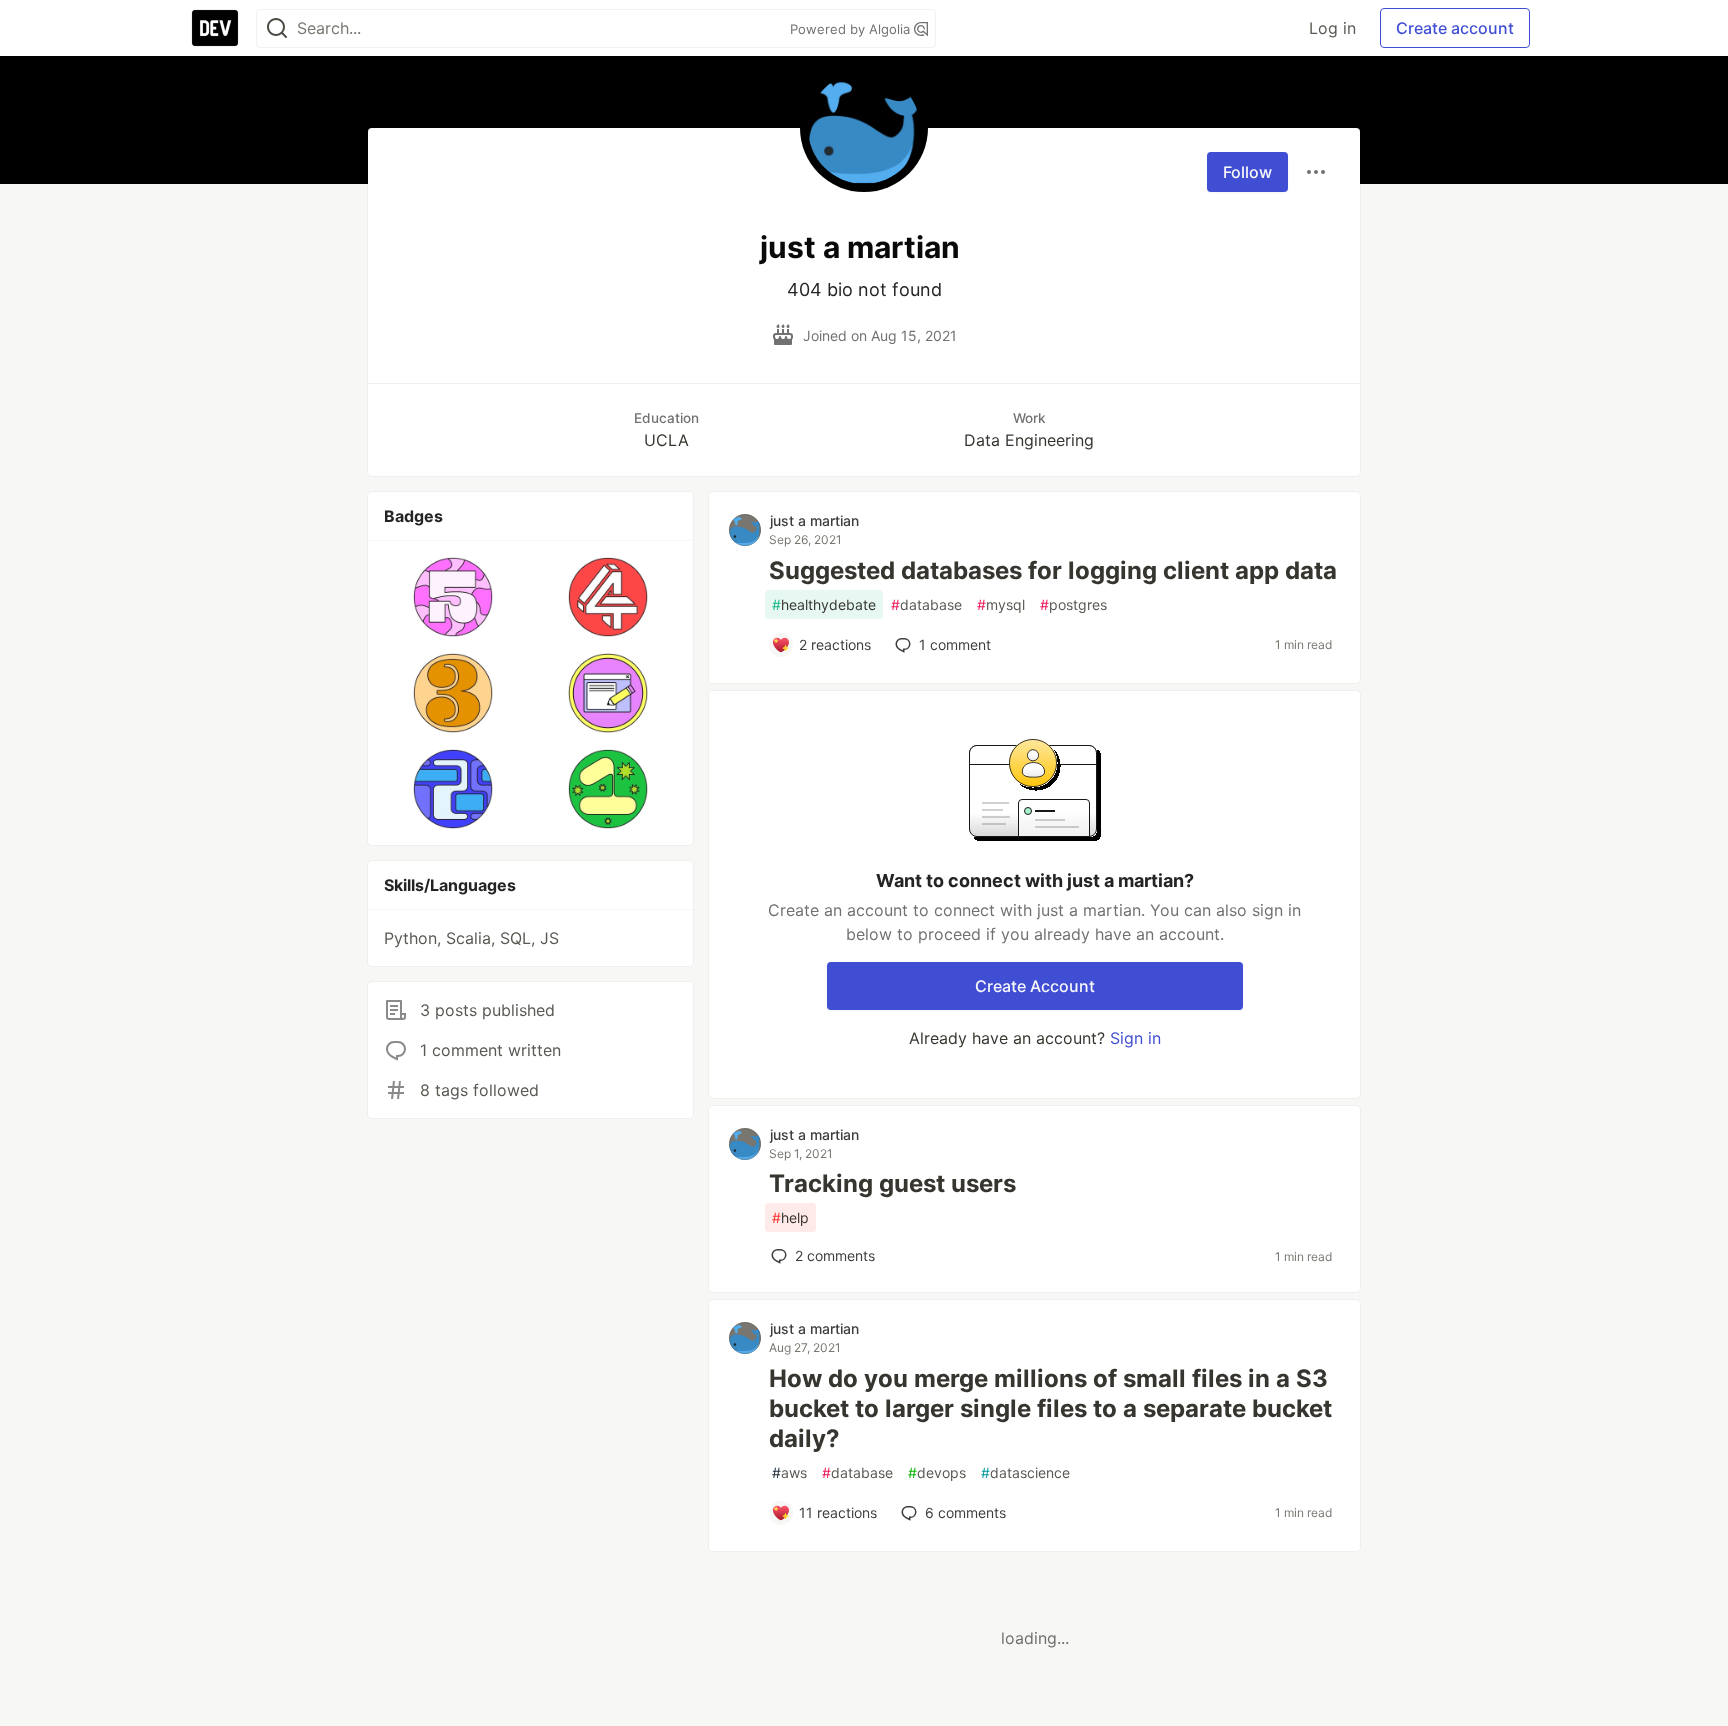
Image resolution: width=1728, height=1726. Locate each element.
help (790, 1217)
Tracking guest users (892, 1183)
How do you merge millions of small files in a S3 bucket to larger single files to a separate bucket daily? (1050, 1408)
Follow (1247, 172)
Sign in (1135, 1038)
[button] (453, 597)
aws (789, 1472)
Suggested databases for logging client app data (1053, 570)
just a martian (814, 520)
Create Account (1035, 986)
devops (937, 1472)
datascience (1025, 1472)
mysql (1001, 604)
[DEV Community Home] (215, 28)
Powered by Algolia (852, 29)
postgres (1073, 604)
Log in (1332, 28)
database (926, 604)
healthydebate (824, 604)
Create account (1455, 28)
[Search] (277, 28)
